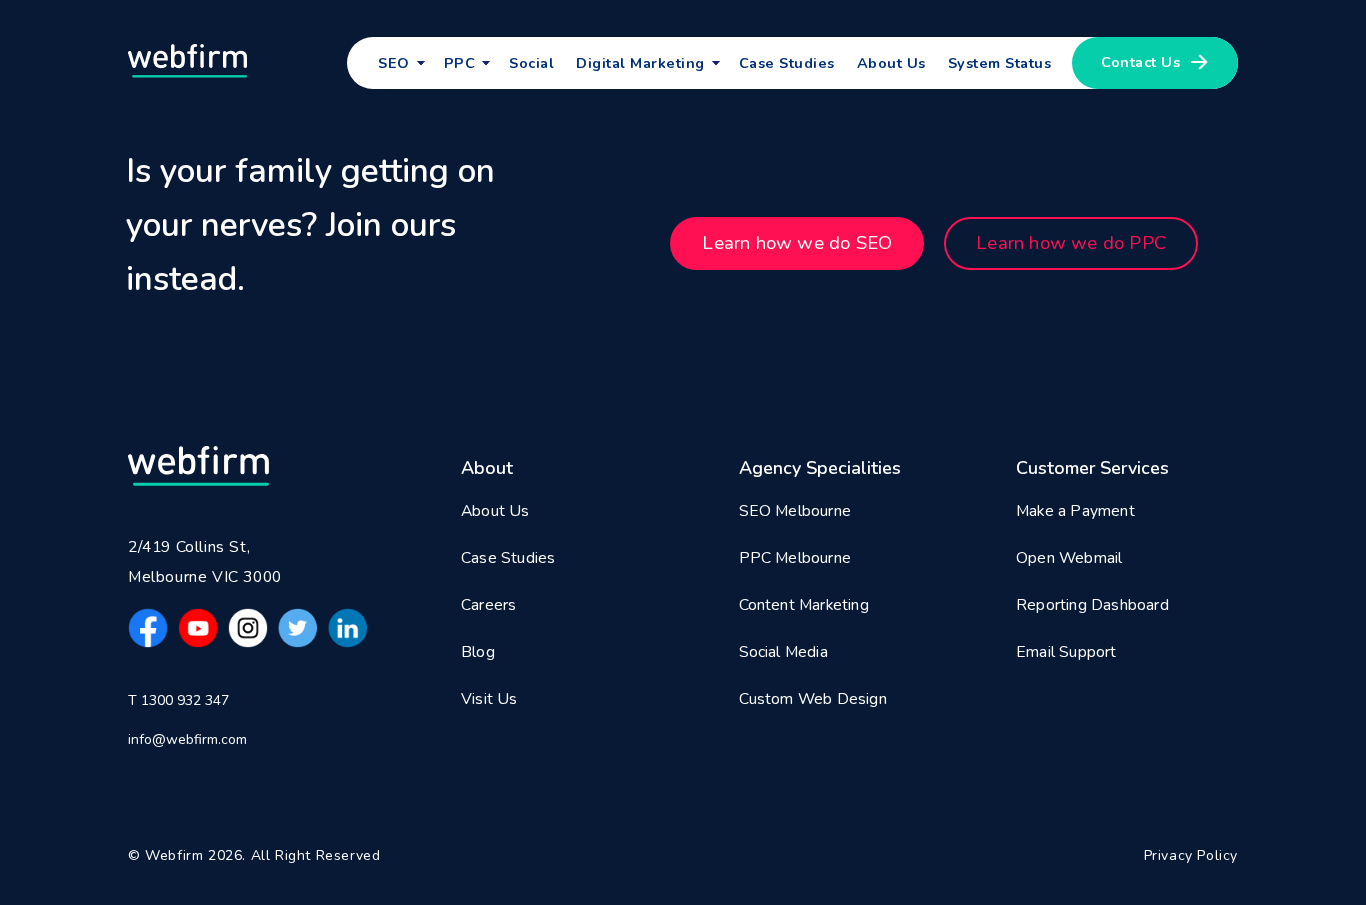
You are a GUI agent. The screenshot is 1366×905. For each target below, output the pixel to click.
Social (531, 63)
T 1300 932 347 (178, 700)
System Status (1000, 63)
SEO (394, 63)
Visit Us (489, 699)
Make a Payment (1075, 511)
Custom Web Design (813, 699)
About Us (891, 63)
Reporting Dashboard (1092, 605)
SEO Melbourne (795, 511)
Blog (478, 652)
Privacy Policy (1191, 855)
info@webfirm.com (187, 739)
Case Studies (787, 63)
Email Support (1066, 652)
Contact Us (1140, 62)
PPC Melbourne (795, 558)
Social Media (783, 652)
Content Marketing (804, 605)
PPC (460, 63)
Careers (488, 605)
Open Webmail (1069, 558)
